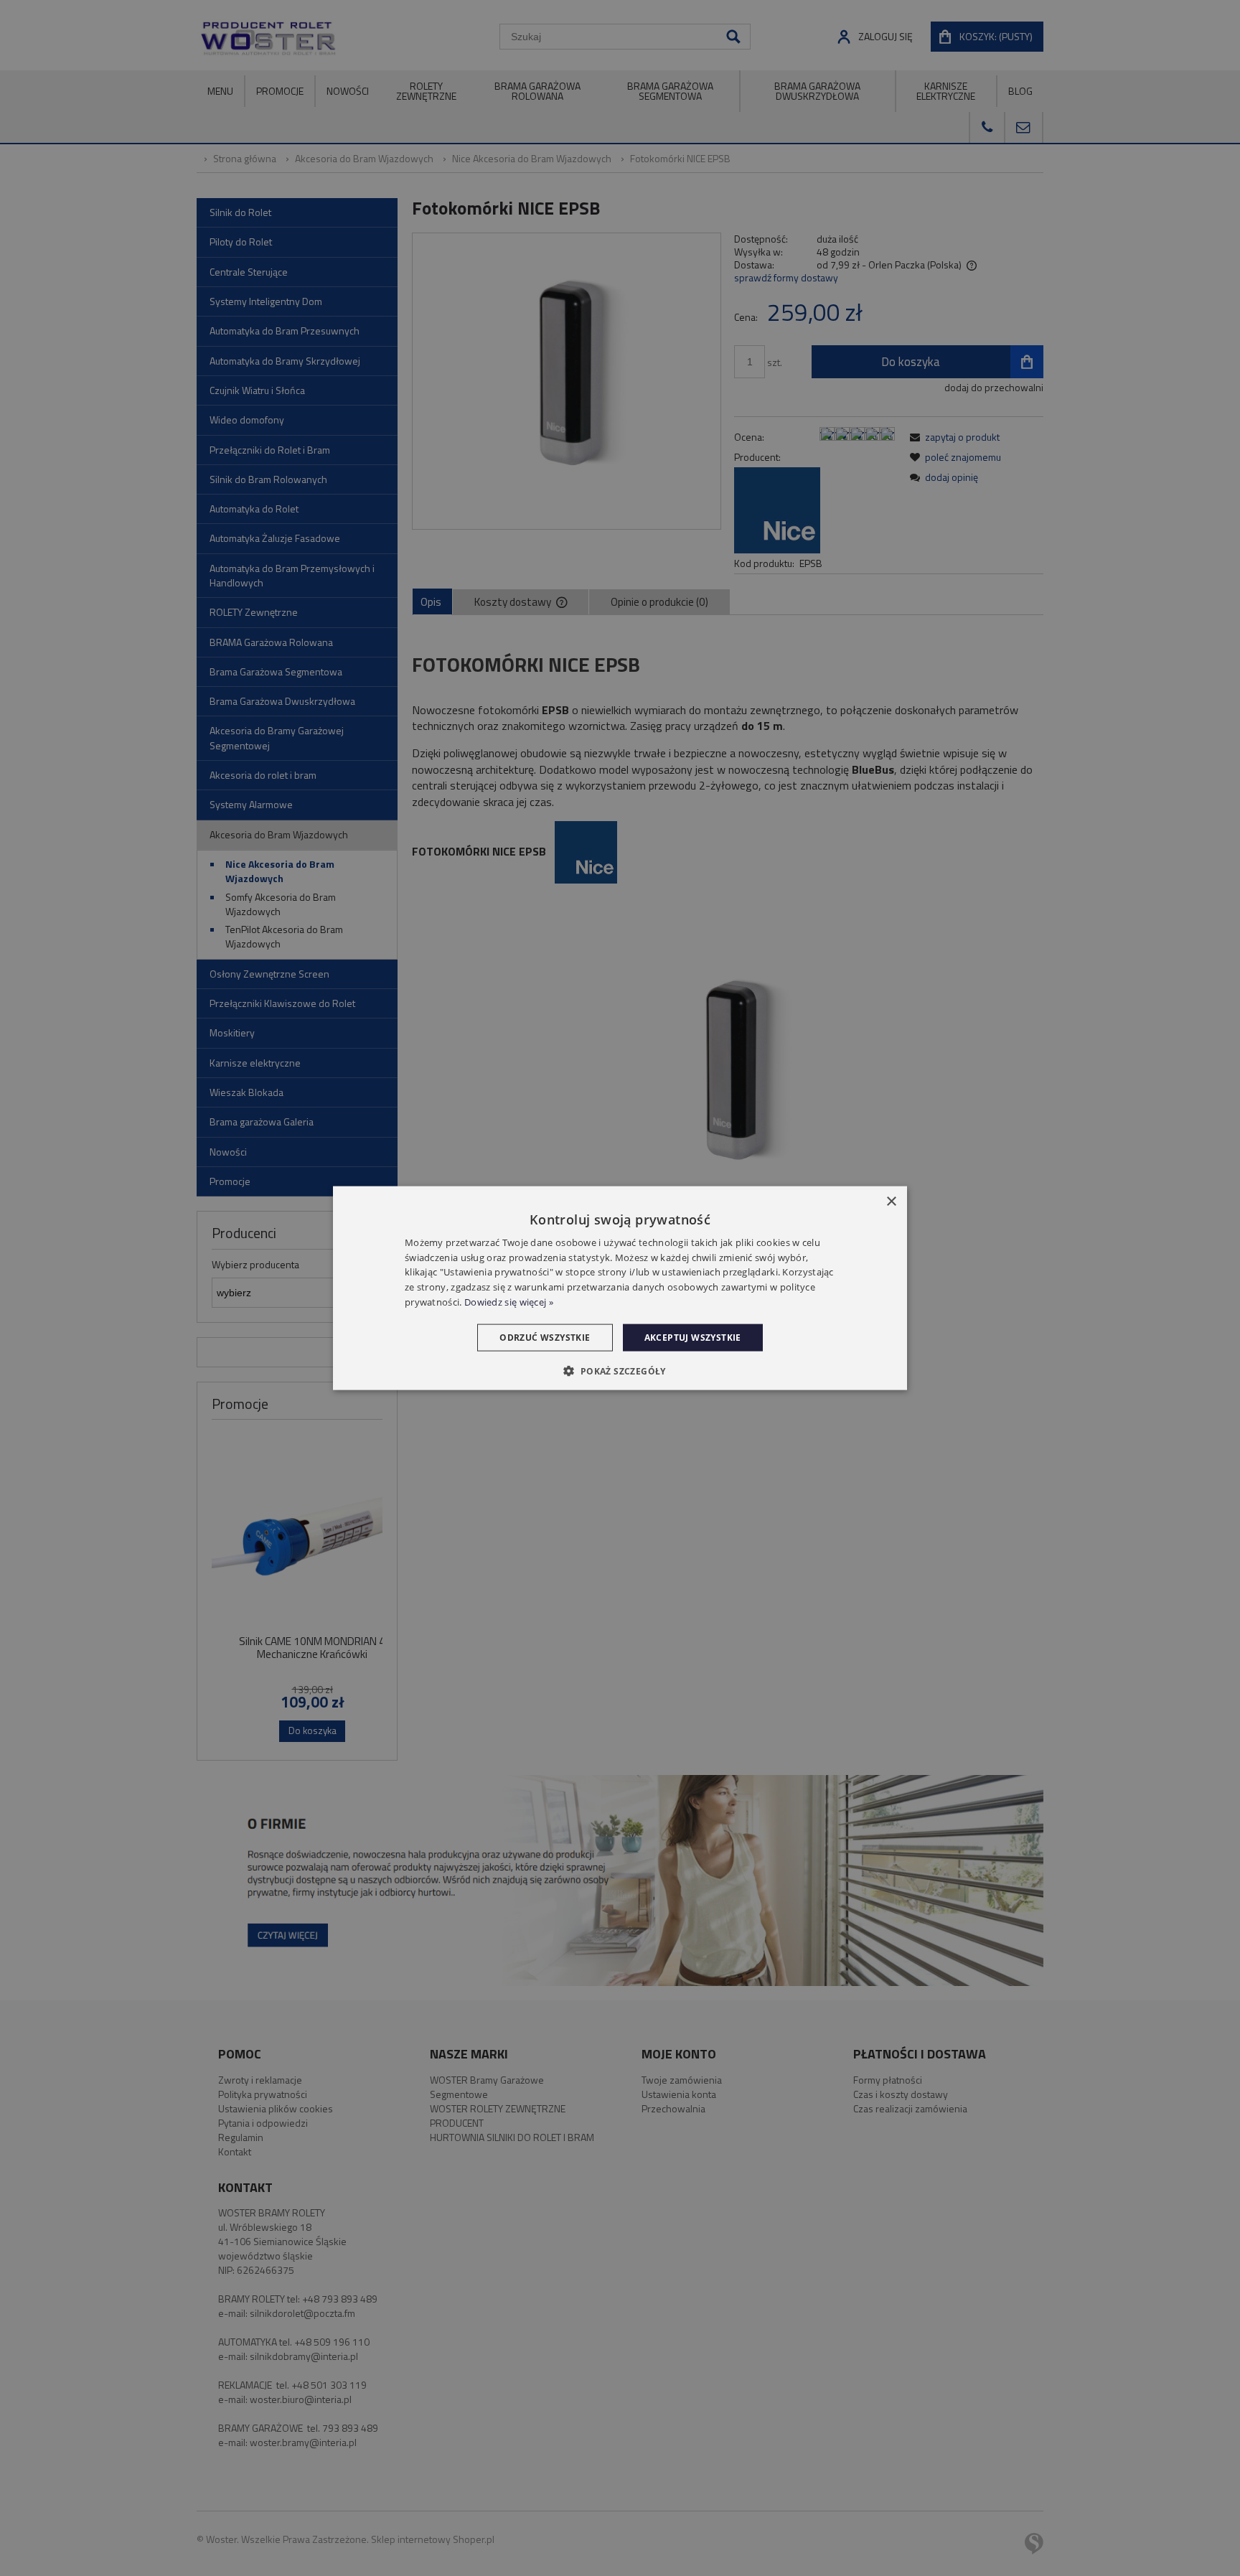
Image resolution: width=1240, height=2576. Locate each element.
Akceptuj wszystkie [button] (693, 1337)
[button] (620, 1371)
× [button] (891, 1201)
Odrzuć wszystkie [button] (545, 1337)
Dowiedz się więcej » (509, 1302)
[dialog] (620, 1288)
